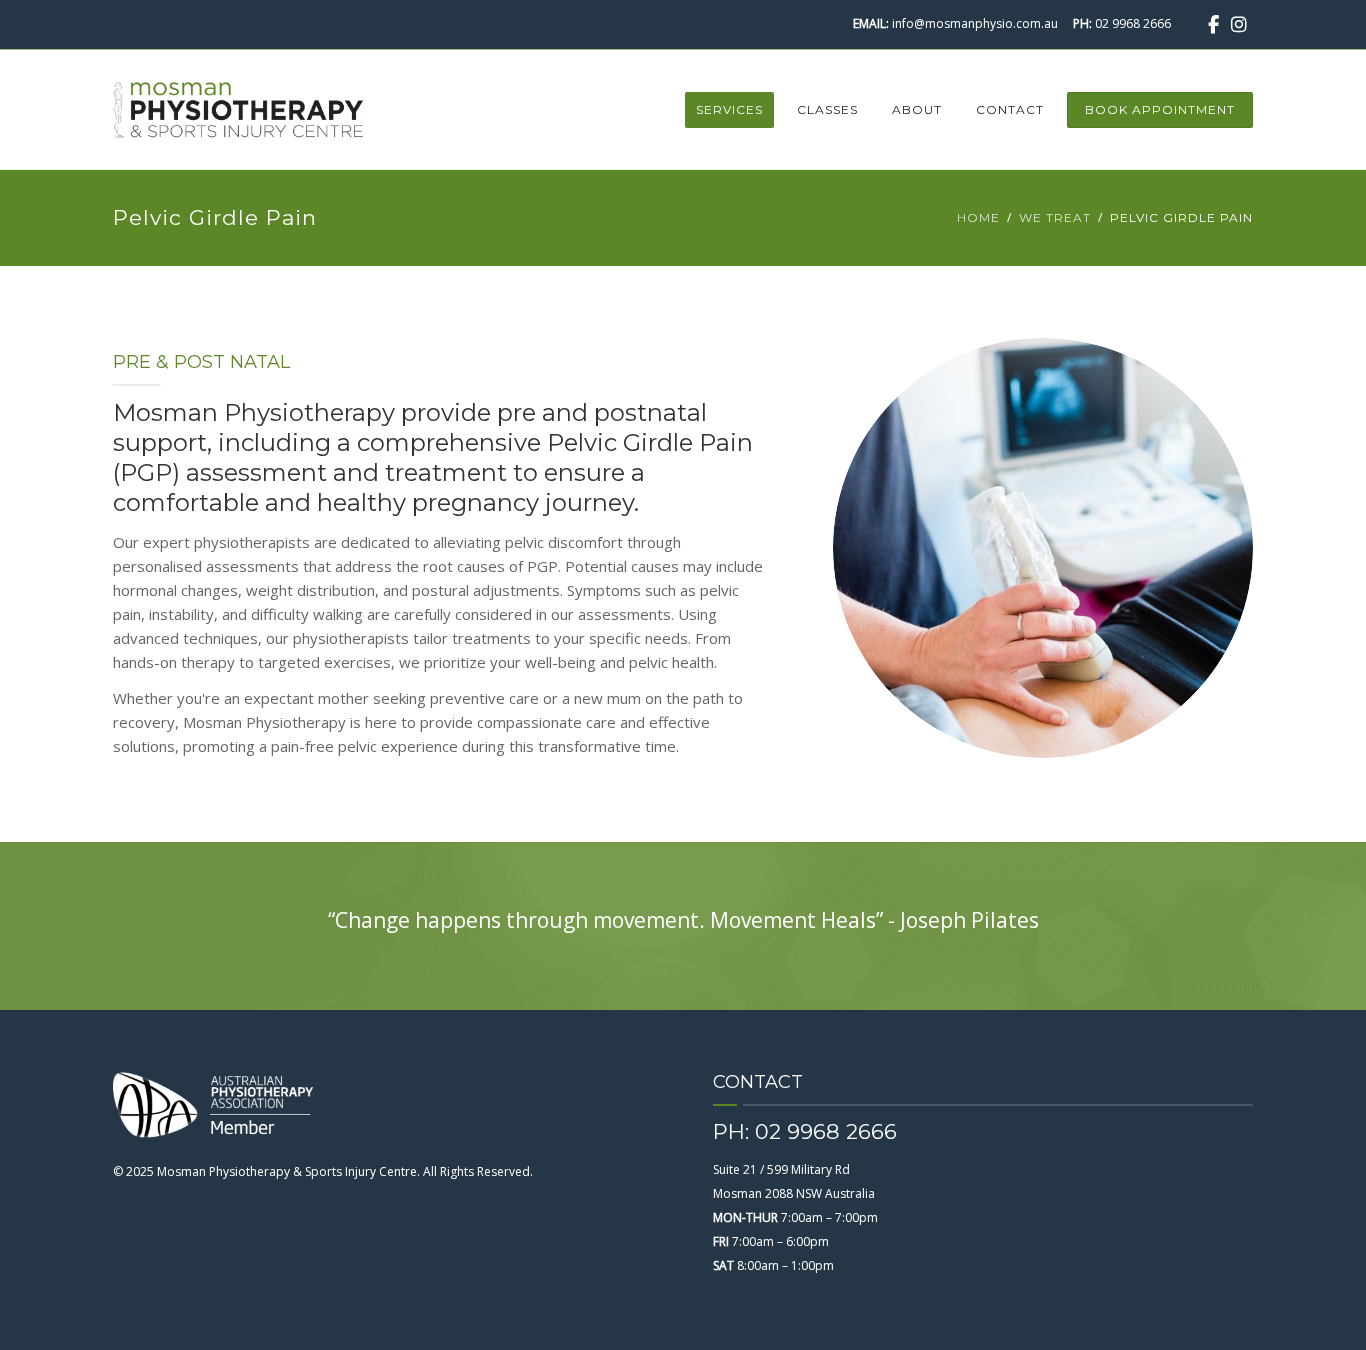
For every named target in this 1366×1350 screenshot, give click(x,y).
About (917, 109)
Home (978, 217)
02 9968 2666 (1133, 23)
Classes (827, 109)
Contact (1010, 109)
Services (729, 109)
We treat (1055, 217)
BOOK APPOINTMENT (1160, 109)
